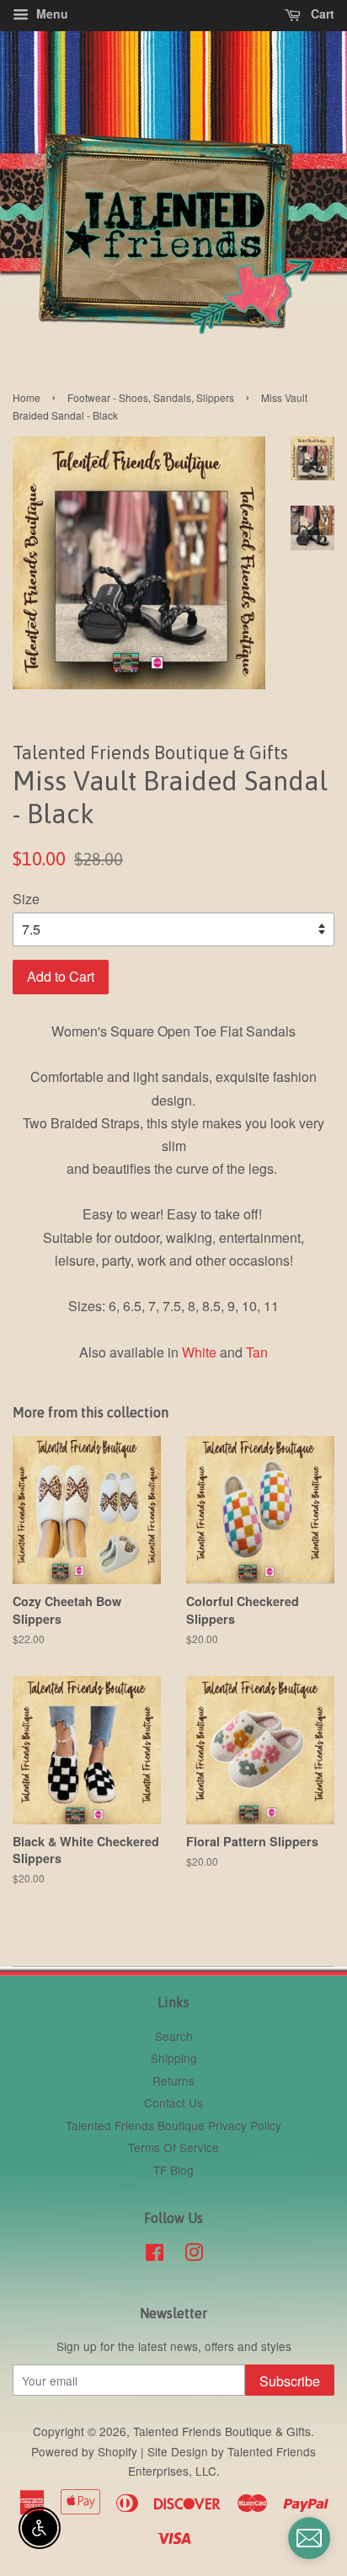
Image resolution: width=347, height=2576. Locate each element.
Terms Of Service (173, 2147)
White (199, 1352)
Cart (321, 13)
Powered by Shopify (84, 2451)
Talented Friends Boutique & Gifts (222, 2431)
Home (27, 397)
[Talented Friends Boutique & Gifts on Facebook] (155, 2255)
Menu (51, 13)
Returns (173, 2081)
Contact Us (173, 2102)
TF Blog (173, 2170)
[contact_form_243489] (309, 2538)
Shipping (174, 2058)
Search (174, 2036)
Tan (257, 1352)
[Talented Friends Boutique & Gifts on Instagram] (194, 2255)
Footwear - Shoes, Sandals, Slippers (151, 397)
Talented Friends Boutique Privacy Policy (173, 2125)
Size (26, 899)
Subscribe (290, 2381)
